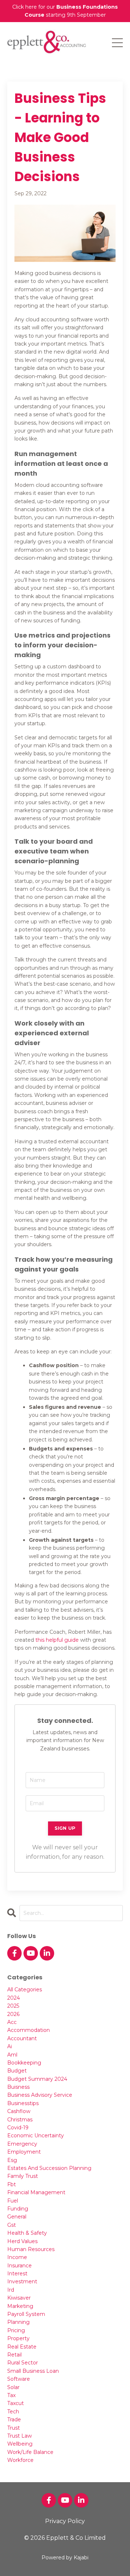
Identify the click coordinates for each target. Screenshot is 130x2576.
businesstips (23, 2103)
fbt (12, 2184)
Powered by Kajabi (65, 2558)
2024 (14, 1998)
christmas (20, 2120)
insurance (19, 2266)
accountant (22, 2038)
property (18, 2338)
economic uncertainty (36, 2135)
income (17, 2257)
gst (12, 2225)
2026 (13, 2014)
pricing (16, 2330)
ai (10, 2046)
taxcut (16, 2403)
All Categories (25, 1990)
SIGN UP (65, 1828)
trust (14, 2428)
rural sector (23, 2363)
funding (18, 2209)
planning (18, 2322)
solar (13, 2387)
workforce (20, 2460)
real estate (22, 2347)
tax (11, 2395)
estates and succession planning (49, 2168)
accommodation (29, 2030)
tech (13, 2412)
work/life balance (30, 2452)
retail (14, 2355)
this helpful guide (57, 1640)
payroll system (26, 2314)
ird (11, 2290)
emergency (22, 2144)
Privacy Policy (65, 2521)
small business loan (33, 2371)
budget (17, 2071)
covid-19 (18, 2128)
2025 (13, 2006)
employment (24, 2152)
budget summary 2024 (37, 2079)
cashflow (19, 2111)
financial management (36, 2192)
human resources (31, 2249)
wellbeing (20, 2444)
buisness (18, 2087)
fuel (13, 2201)
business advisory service (40, 2095)
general (17, 2217)
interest (17, 2274)
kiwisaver (19, 2298)
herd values (22, 2241)
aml (12, 2055)
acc (12, 2022)
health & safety (27, 2233)
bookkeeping (24, 2063)
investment (22, 2281)
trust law (19, 2436)
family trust (23, 2176)
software (19, 2379)
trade (14, 2420)
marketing (20, 2306)
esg (12, 2160)
